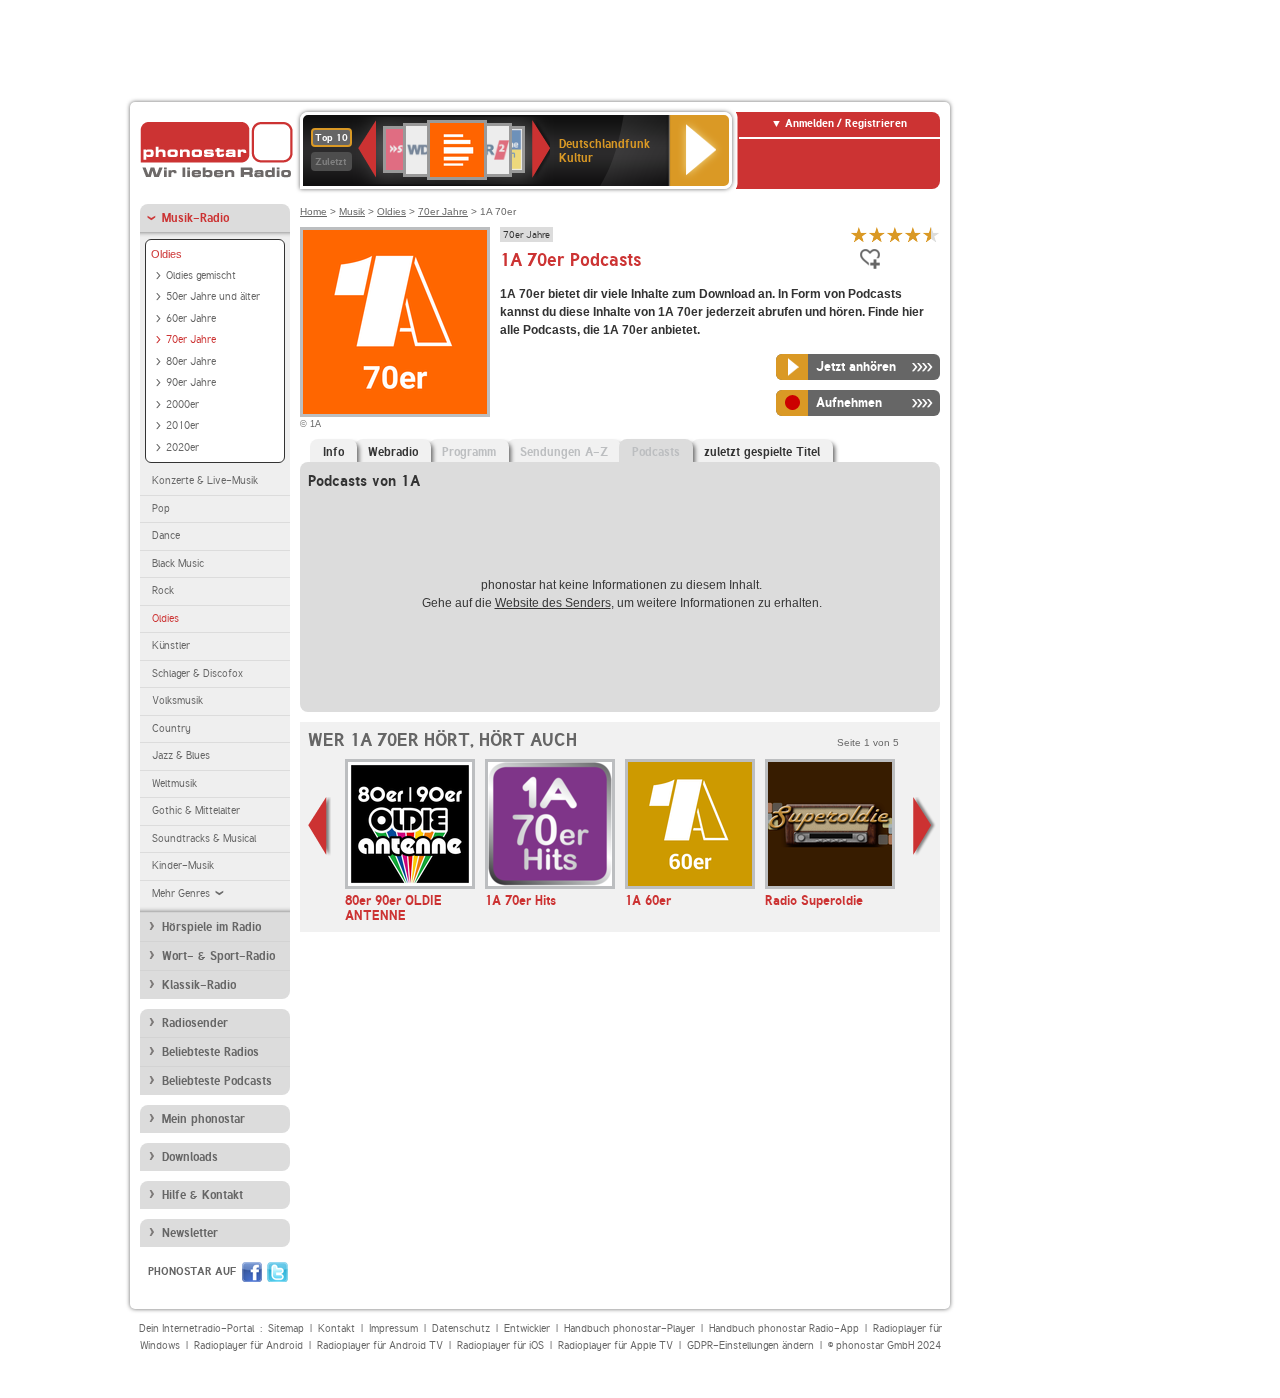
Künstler (171, 645)
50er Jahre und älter (213, 296)
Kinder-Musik (183, 865)
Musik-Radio (195, 218)
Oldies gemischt (201, 275)
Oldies (166, 254)
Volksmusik (177, 700)
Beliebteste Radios (210, 1052)
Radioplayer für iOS (500, 1345)
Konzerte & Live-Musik (205, 480)
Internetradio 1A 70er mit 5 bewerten (931, 234)
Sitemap (286, 1328)
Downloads (190, 1157)
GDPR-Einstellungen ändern (750, 1345)
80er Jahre (191, 361)
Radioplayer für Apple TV (615, 1345)
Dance (166, 535)
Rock (163, 590)
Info (333, 452)
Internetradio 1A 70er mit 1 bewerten (859, 234)
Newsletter (190, 1233)
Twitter (277, 1272)
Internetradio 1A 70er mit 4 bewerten (913, 234)
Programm (469, 452)
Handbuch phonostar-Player (629, 1328)
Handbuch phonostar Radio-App (784, 1328)
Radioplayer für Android (248, 1345)
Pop (161, 508)
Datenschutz (461, 1328)
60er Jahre (191, 318)
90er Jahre (191, 382)
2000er (182, 404)
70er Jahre (191, 339)
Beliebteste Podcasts (217, 1081)
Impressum (393, 1328)
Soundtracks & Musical (204, 838)
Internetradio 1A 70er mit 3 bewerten (895, 234)
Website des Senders (553, 603)
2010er (182, 425)
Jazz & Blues (181, 755)
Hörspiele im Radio (211, 927)
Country (171, 728)
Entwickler (527, 1328)
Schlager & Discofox (197, 673)
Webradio (393, 452)
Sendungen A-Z (564, 452)
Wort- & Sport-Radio (218, 956)
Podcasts (656, 452)
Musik (352, 211)
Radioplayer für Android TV (380, 1345)
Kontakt (336, 1328)
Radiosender (195, 1023)
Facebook (252, 1272)
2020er (182, 447)
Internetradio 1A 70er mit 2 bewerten (877, 234)
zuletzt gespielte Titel (762, 452)
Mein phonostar (203, 1119)
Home (313, 211)
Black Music (178, 563)
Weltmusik (174, 783)
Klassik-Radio (199, 985)
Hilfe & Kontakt (202, 1195)
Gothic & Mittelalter (196, 810)
